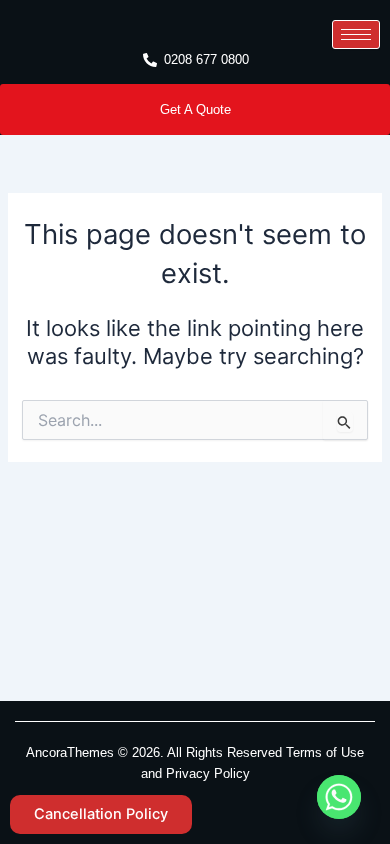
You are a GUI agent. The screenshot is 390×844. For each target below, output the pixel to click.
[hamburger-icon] (356, 34)
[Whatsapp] (339, 797)
